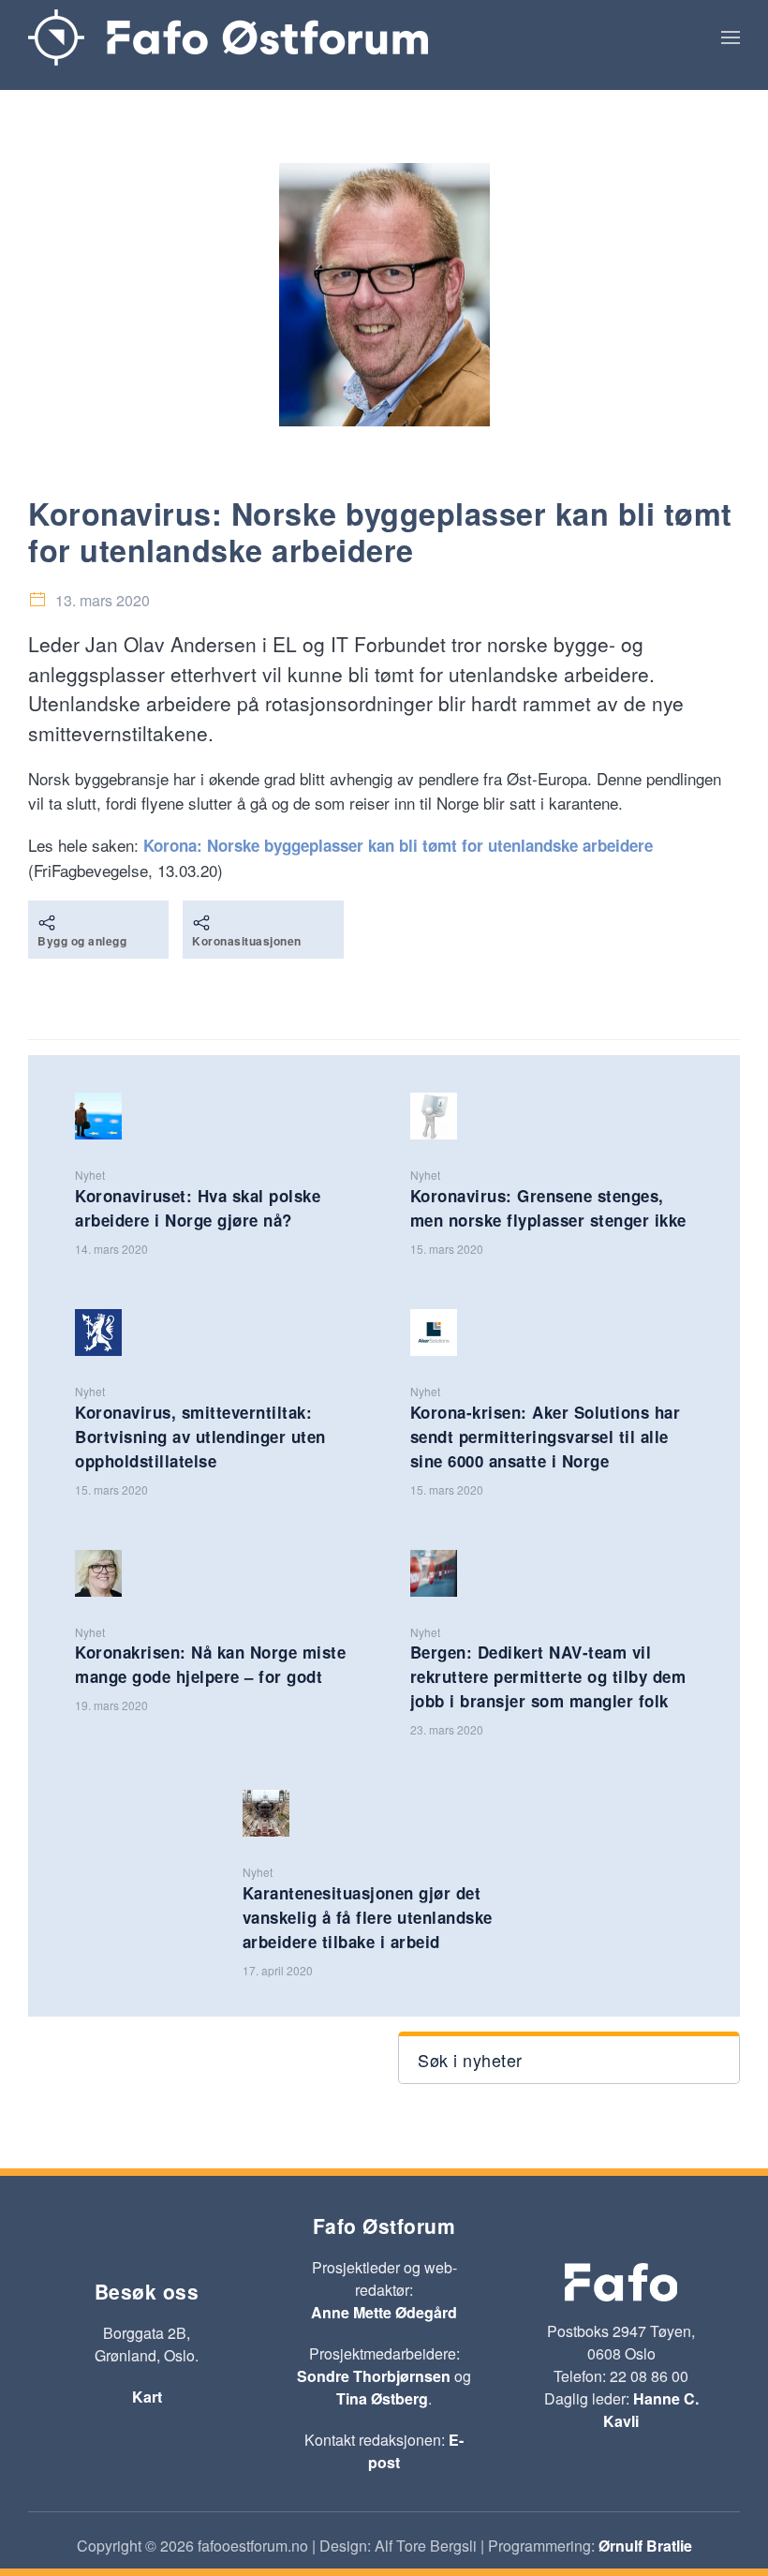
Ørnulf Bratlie (645, 2546)
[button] (731, 37)
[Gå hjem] (228, 37)
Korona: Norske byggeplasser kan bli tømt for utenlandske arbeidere (398, 845)
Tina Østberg (382, 2398)
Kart (147, 2397)
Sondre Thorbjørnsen (374, 2376)
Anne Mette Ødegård (384, 2312)
